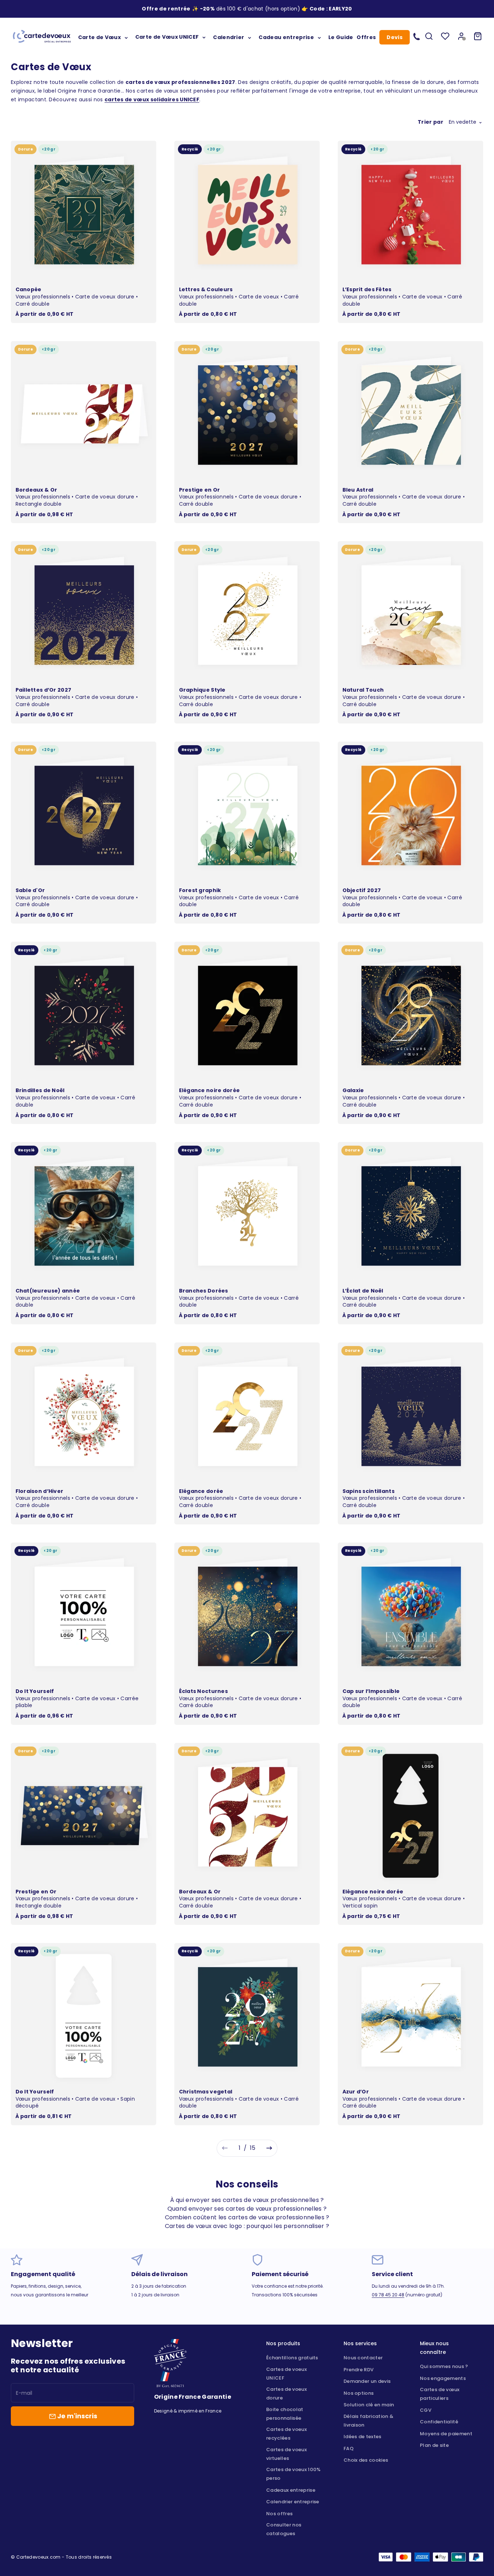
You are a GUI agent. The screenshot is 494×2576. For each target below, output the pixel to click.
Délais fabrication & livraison (369, 2421)
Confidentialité (439, 2422)
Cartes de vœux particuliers (440, 2394)
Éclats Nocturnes (203, 1691)
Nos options (359, 2393)
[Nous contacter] (417, 36)
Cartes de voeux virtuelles (286, 2454)
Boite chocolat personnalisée (285, 2414)
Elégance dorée (201, 1491)
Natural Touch (363, 690)
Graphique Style (202, 690)
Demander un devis (367, 2381)
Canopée (29, 289)
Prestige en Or (200, 490)
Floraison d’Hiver (40, 1491)
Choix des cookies (366, 2460)
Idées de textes (363, 2437)
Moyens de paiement (446, 2434)
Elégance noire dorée (210, 1090)
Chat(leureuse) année (48, 1291)
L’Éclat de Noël (363, 1291)
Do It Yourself (35, 1691)
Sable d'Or (30, 890)
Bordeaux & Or (37, 490)
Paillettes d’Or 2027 (44, 690)
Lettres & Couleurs (206, 289)
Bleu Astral (358, 490)
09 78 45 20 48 (388, 2295)
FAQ (349, 2448)
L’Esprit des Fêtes (367, 289)
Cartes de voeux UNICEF (286, 2374)
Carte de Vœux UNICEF (167, 37)
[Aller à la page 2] (269, 2148)
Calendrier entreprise (293, 2502)
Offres (366, 37)
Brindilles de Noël (40, 1090)
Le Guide (341, 37)
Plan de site (434, 2445)
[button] (340, 9)
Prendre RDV (359, 2370)
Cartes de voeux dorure (286, 2393)
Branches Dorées (204, 1291)
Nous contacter (363, 2358)
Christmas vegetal (206, 2092)
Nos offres (279, 2514)
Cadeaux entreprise (291, 2490)
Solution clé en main (369, 2405)
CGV (426, 2410)
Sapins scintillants (369, 1491)
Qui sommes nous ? (444, 2366)
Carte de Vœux (99, 37)
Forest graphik (200, 890)
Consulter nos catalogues (284, 2529)
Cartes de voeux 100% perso (293, 2474)
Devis (395, 37)
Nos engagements (443, 2378)
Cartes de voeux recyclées (286, 2434)
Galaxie (353, 1090)
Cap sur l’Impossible (371, 1691)
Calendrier (229, 37)
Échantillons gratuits (292, 2358)
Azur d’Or (356, 2092)
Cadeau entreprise (286, 37)
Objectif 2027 (362, 890)
